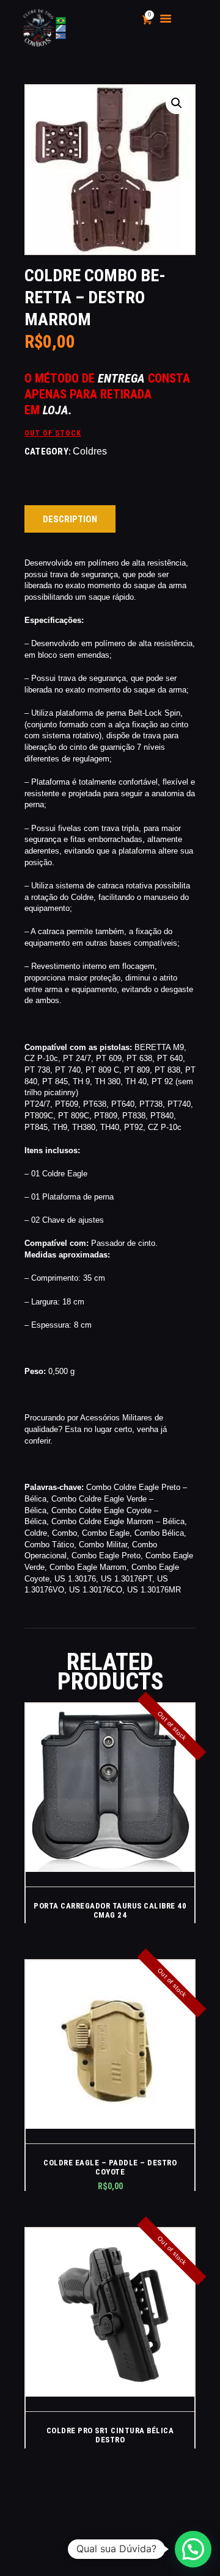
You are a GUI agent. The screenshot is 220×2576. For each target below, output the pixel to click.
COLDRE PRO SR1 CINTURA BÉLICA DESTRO (110, 2435)
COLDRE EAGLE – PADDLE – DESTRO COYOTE (110, 2167)
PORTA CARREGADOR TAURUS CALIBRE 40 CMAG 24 (110, 1910)
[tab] (70, 519)
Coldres (90, 451)
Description (70, 519)
